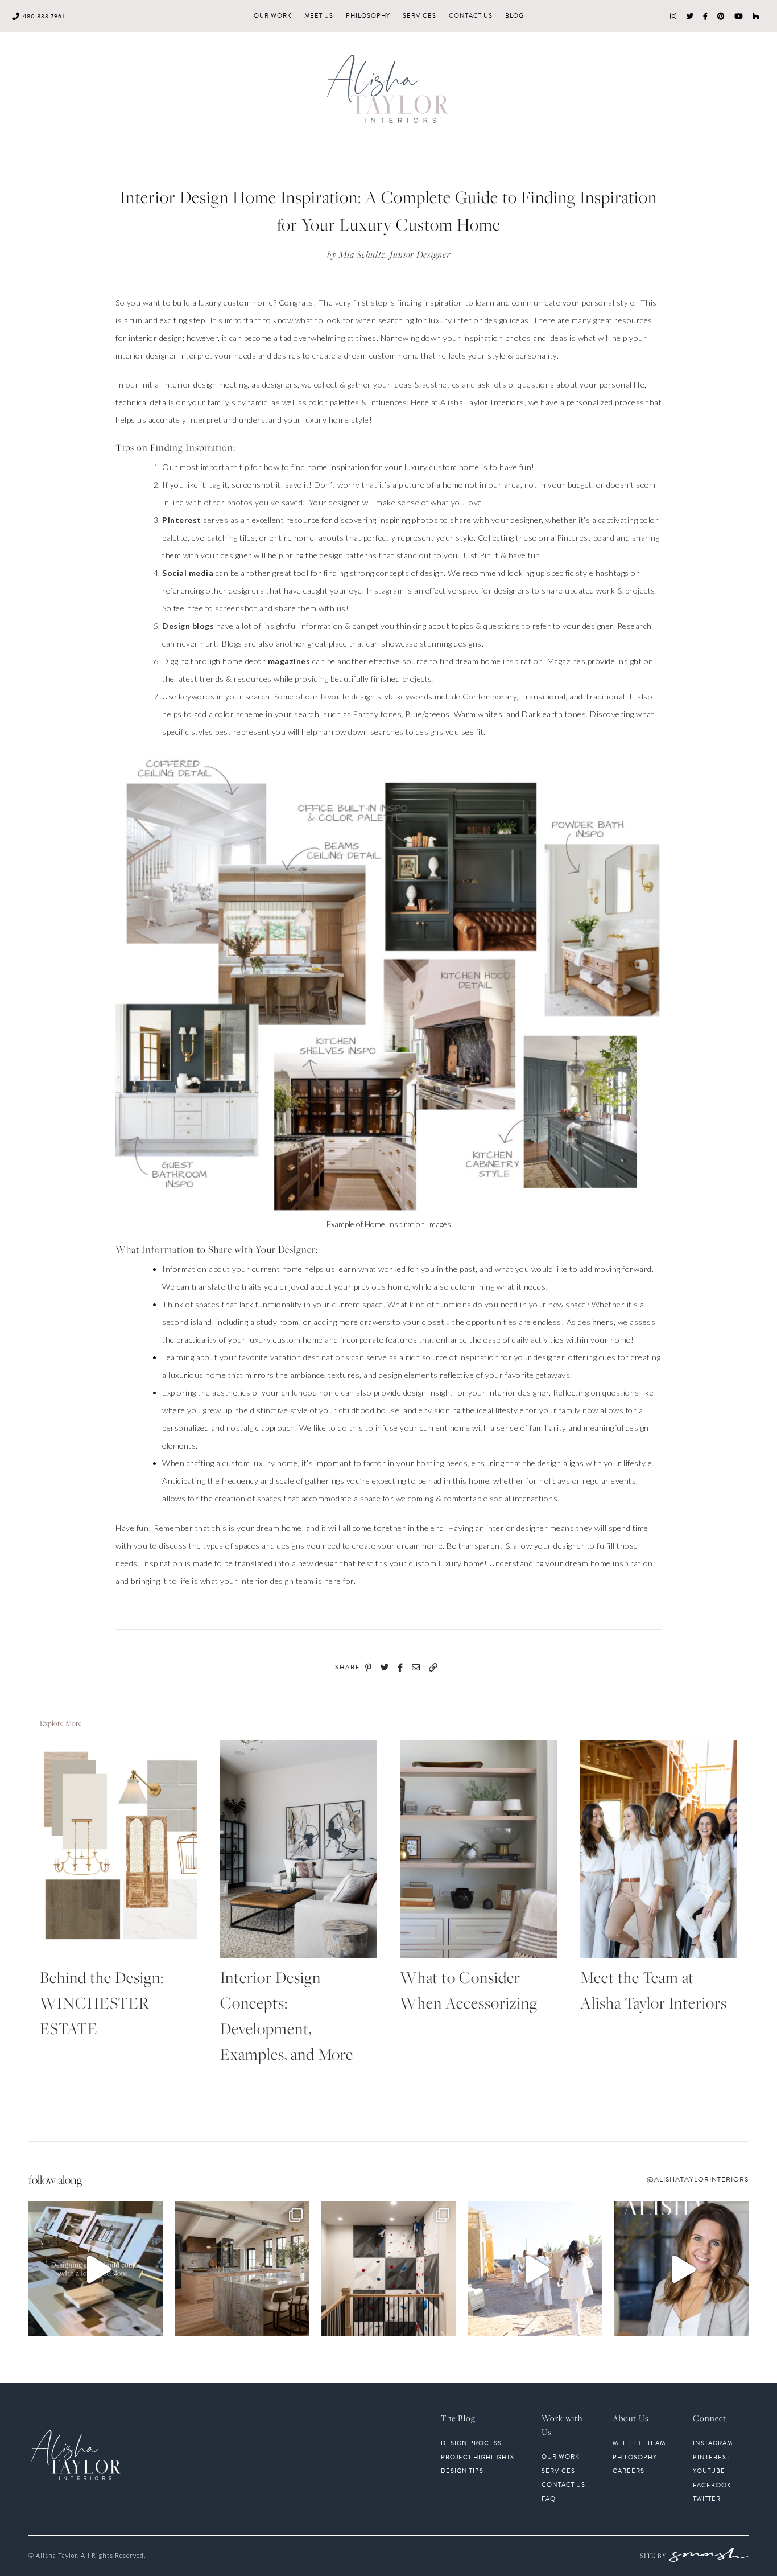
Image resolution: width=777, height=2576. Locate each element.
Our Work (273, 16)
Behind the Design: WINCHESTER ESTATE (102, 2003)
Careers (629, 2471)
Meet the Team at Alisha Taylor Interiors (654, 1990)
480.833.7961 (44, 16)
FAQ (549, 2499)
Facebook (712, 2486)
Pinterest (182, 520)
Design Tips (462, 2471)
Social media (188, 573)
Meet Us (319, 16)
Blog (514, 16)
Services (420, 16)
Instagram (713, 2443)
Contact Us (471, 16)
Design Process (471, 2443)
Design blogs (188, 626)
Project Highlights (478, 2458)
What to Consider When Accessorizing (469, 1990)
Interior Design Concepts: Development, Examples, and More (287, 2015)
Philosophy (368, 16)
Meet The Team (639, 2443)
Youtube (709, 2471)
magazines (289, 661)
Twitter (707, 2499)
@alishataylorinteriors (698, 2179)
